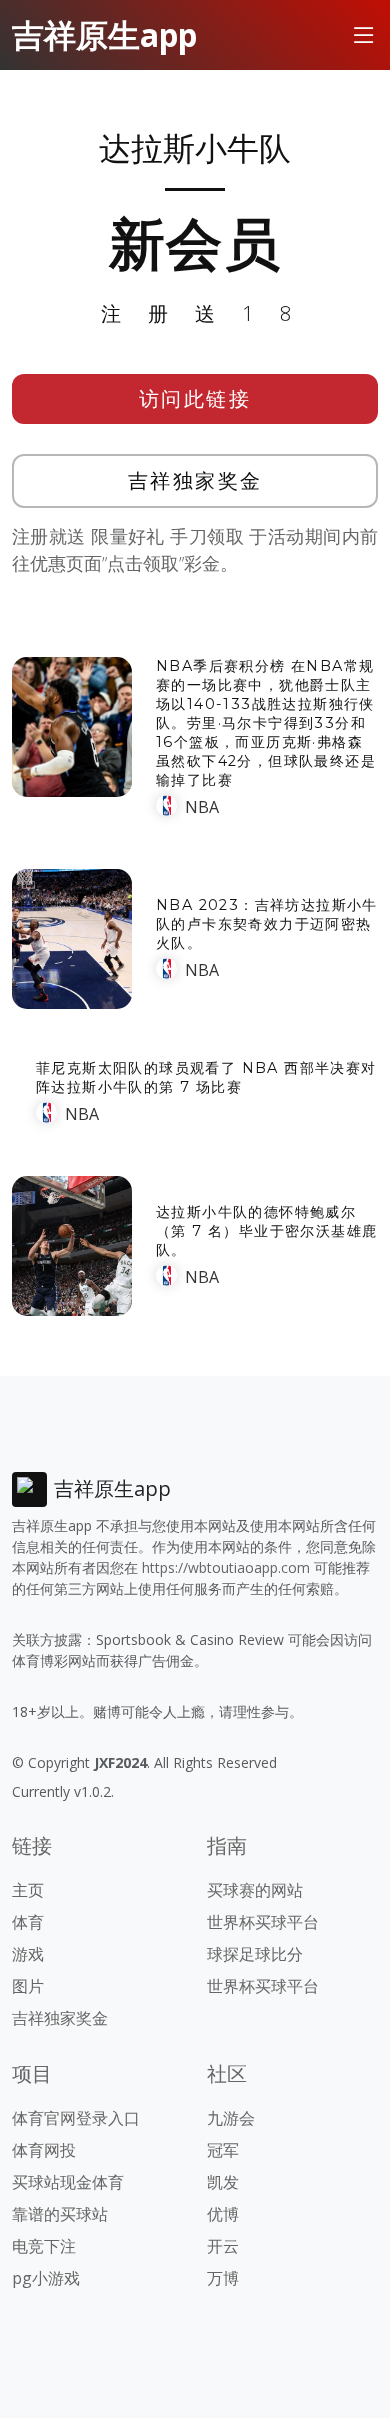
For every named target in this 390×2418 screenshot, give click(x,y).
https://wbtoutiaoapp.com (226, 1567)
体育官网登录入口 (76, 2118)
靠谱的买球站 (60, 2214)
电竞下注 (44, 2246)
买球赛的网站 (255, 1890)
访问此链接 (195, 398)
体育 (28, 1922)
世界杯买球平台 (263, 1922)
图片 (28, 1986)
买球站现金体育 (68, 2182)
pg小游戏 (46, 2278)
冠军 (223, 2150)
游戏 (28, 1954)
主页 (28, 1890)
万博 (223, 2278)
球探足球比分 (255, 1954)
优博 (223, 2214)
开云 (223, 2246)
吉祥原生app (104, 34)
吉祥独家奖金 (195, 480)
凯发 (223, 2182)
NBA (202, 807)
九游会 (231, 2118)
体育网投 (44, 2150)
